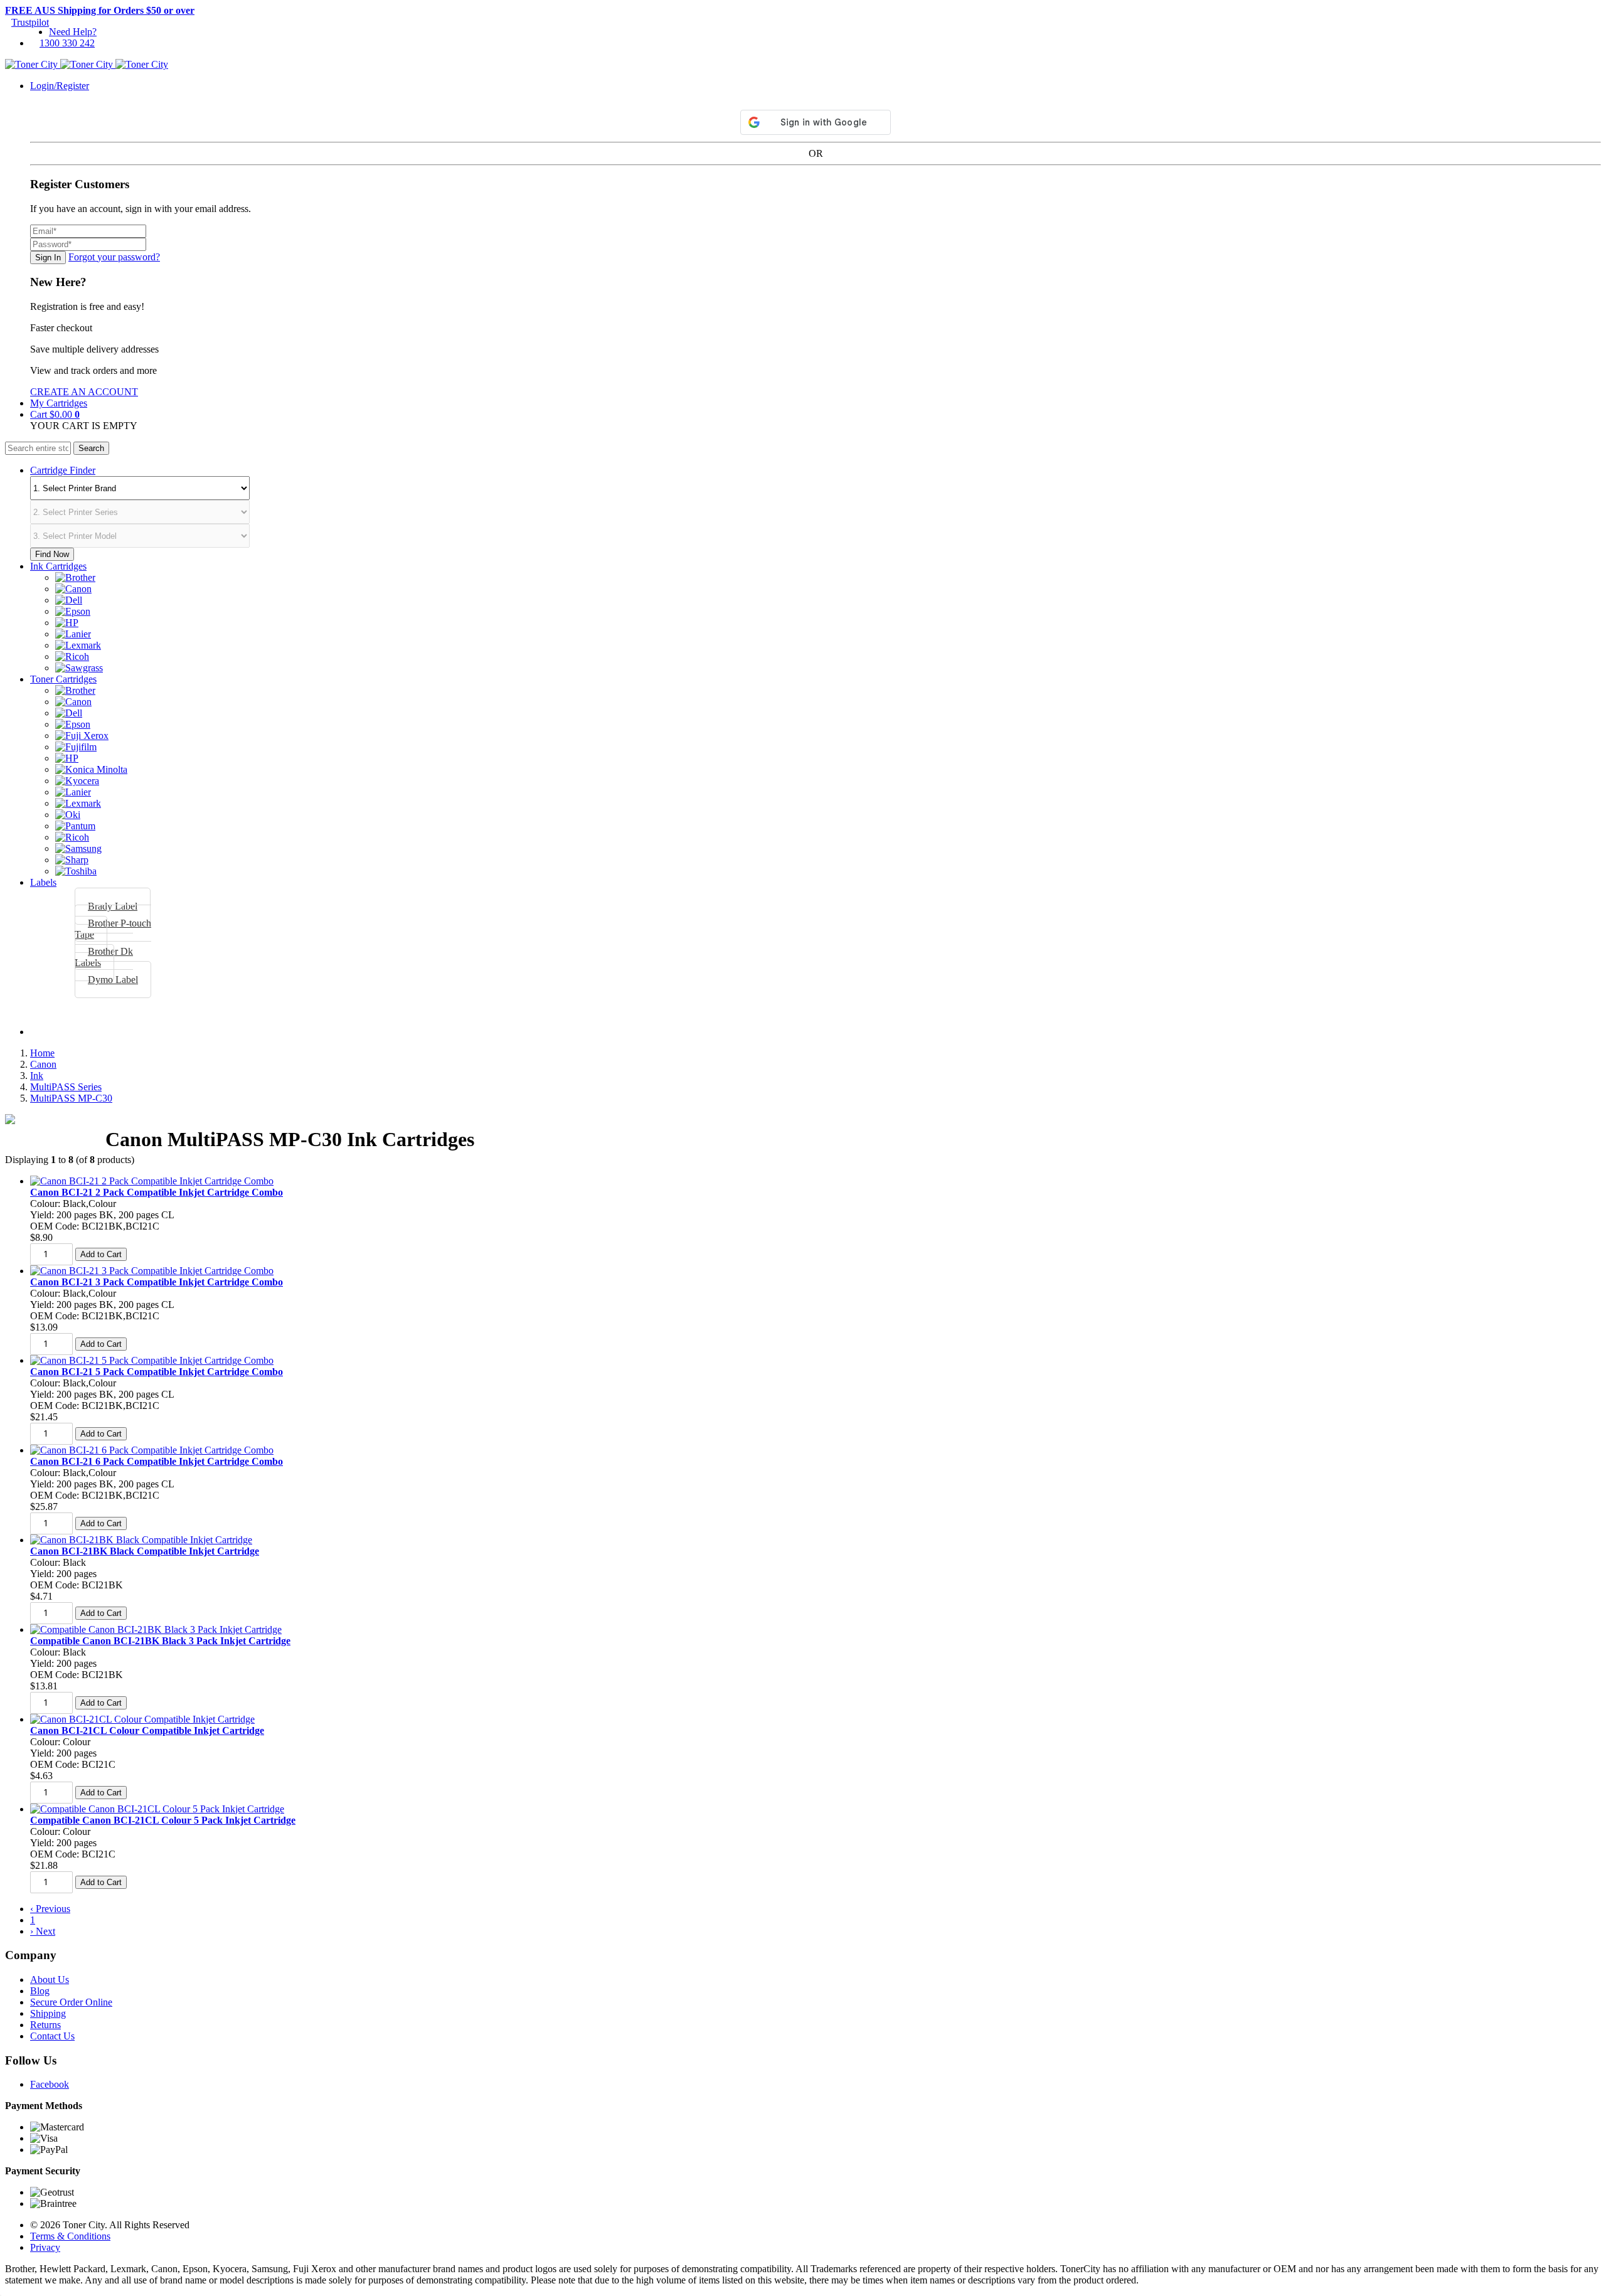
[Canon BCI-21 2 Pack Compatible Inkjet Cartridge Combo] (152, 1181)
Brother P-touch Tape (113, 929)
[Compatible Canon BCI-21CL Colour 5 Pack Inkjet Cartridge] (157, 1809)
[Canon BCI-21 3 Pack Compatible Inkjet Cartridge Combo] (152, 1271)
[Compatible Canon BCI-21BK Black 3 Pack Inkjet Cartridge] (156, 1629)
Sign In (48, 258)
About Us (50, 1980)
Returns (45, 2025)
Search (91, 448)
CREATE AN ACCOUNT (84, 392)
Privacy (45, 2247)
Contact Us (52, 2036)
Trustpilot (30, 22)
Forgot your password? (114, 257)
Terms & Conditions (70, 2236)
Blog (40, 1991)
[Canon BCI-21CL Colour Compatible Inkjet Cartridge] (142, 1719)
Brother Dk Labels (104, 957)
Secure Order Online (71, 2002)
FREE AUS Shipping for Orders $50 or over (100, 10)
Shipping (48, 2013)
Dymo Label (113, 980)
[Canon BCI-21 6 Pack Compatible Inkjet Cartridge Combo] (152, 1450)
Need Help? (73, 32)
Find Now (52, 554)
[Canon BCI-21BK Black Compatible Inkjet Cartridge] (141, 1540)
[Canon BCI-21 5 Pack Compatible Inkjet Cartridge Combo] (152, 1360)
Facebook (50, 2084)
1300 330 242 (67, 43)
